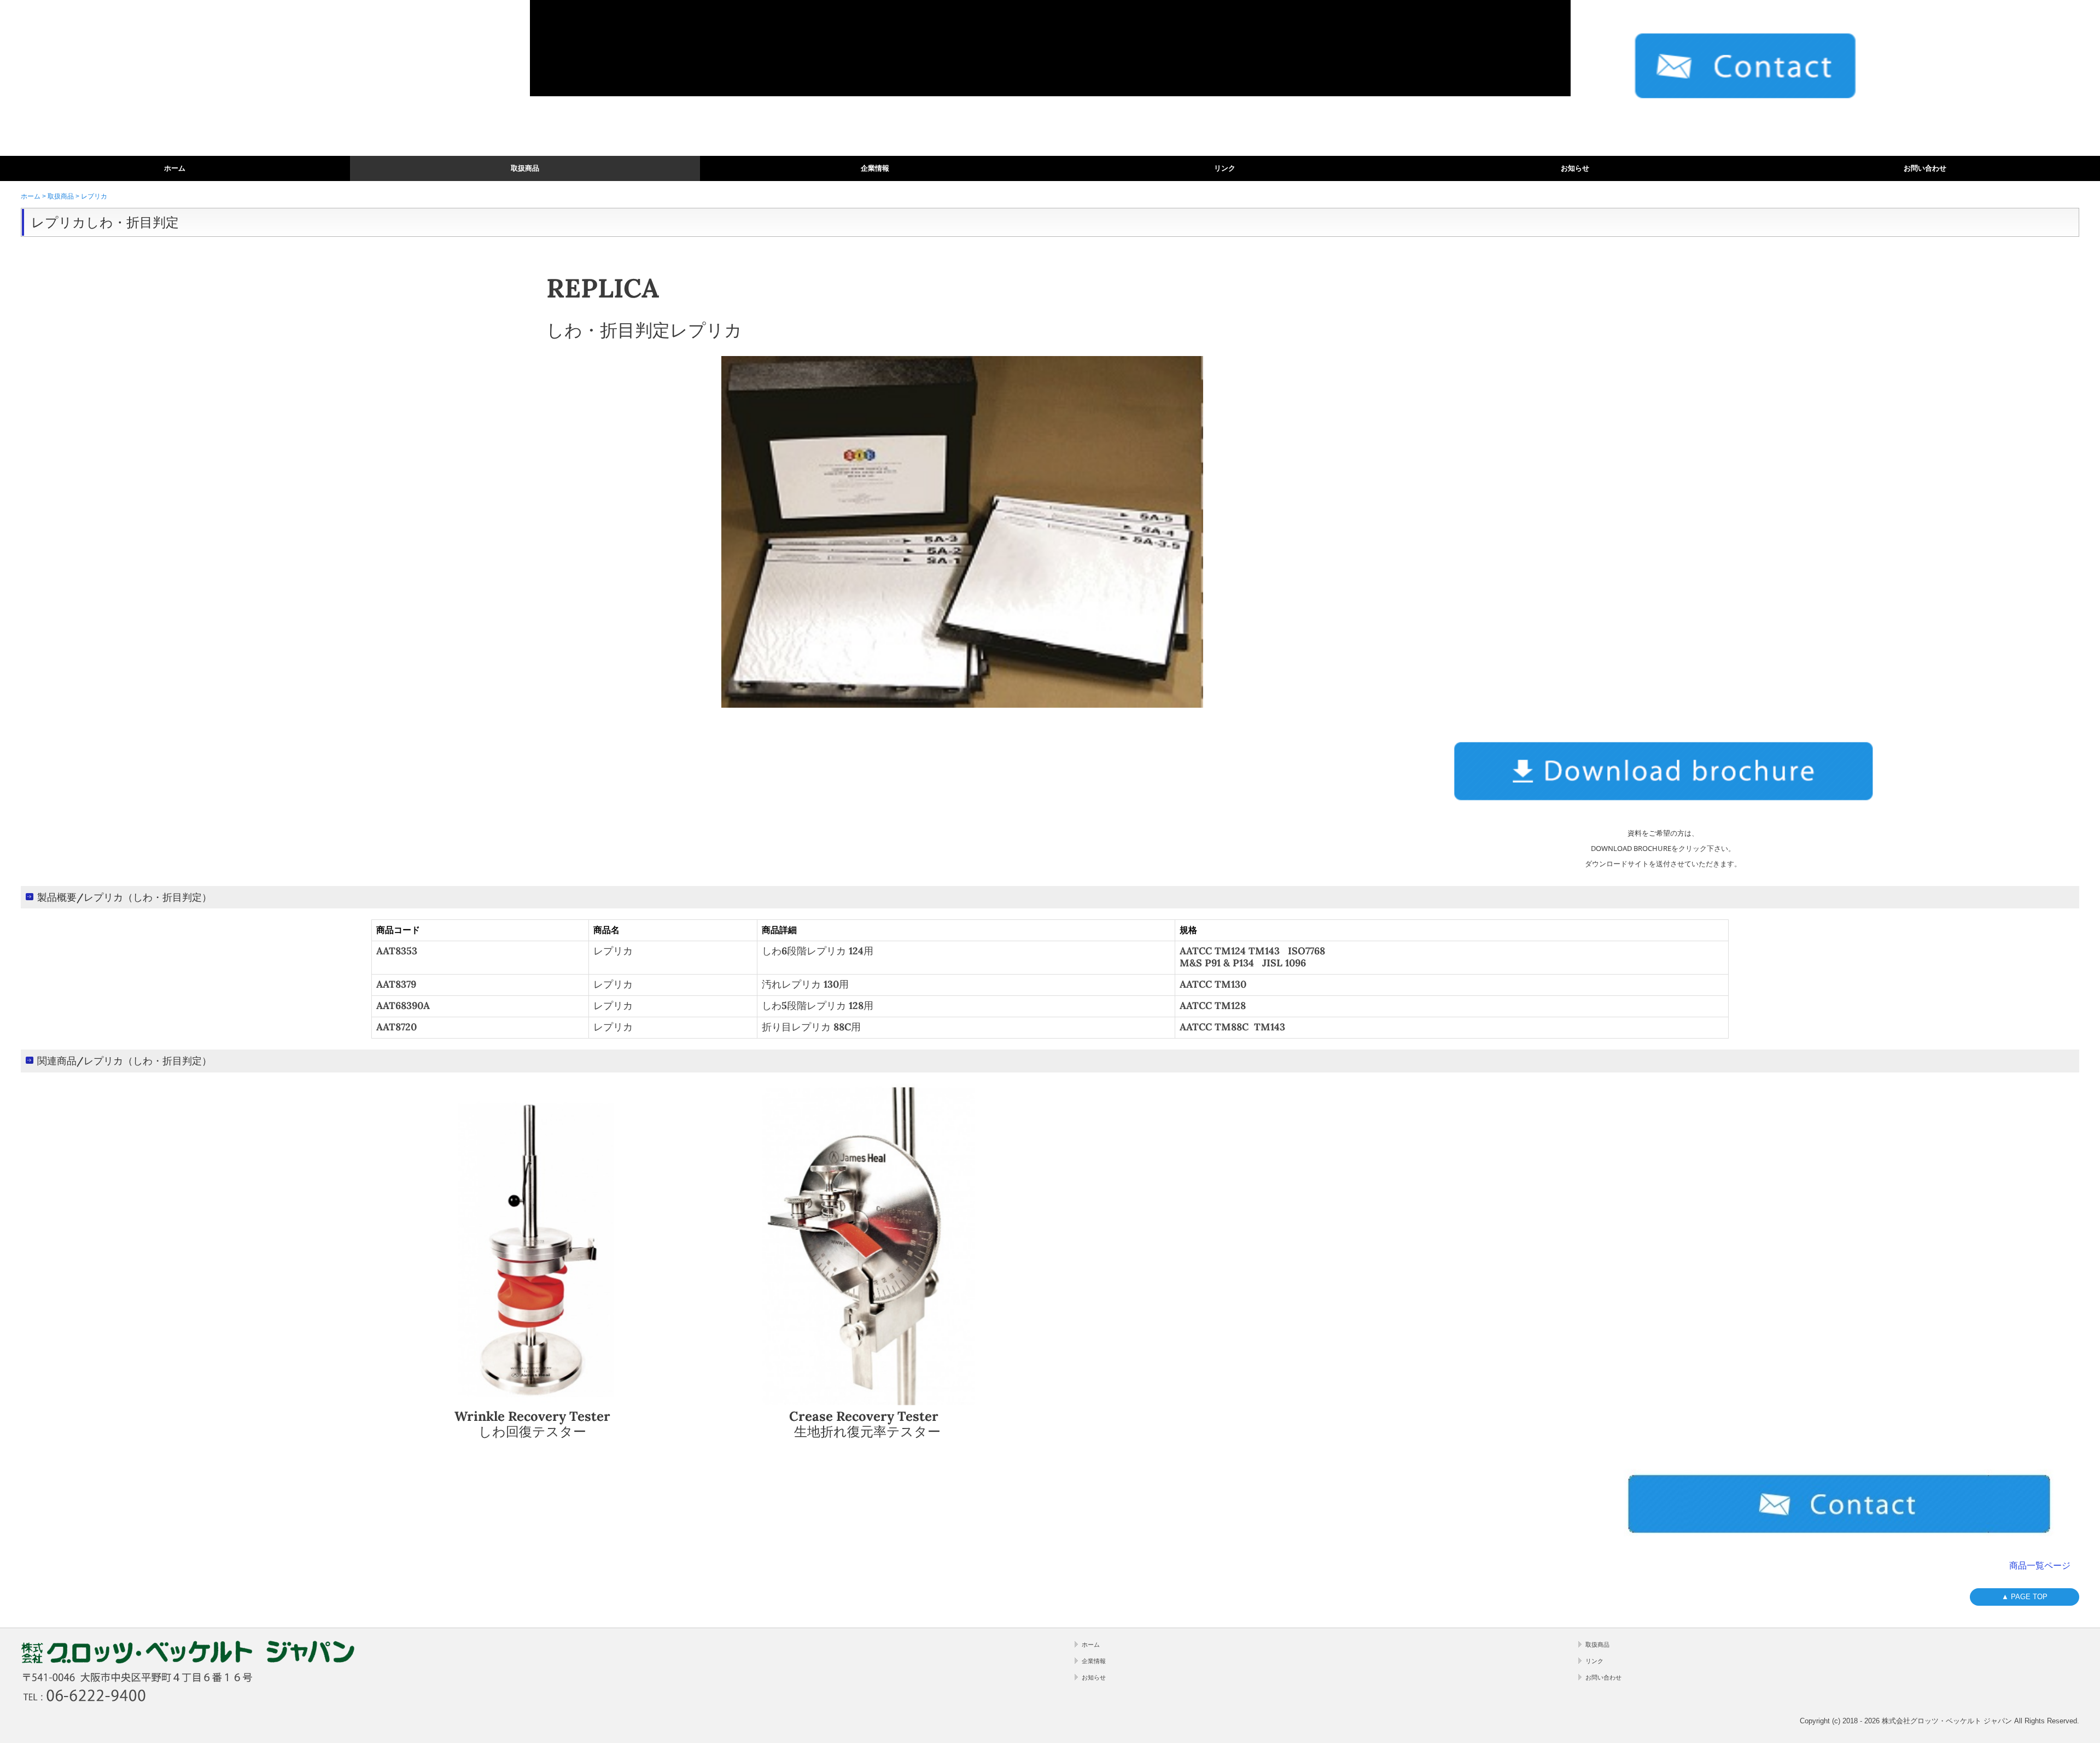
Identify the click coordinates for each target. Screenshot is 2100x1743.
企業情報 (875, 168)
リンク (1225, 168)
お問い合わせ (1925, 168)
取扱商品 (525, 168)
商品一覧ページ (2040, 1566)
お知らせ (1575, 168)
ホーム (175, 168)
